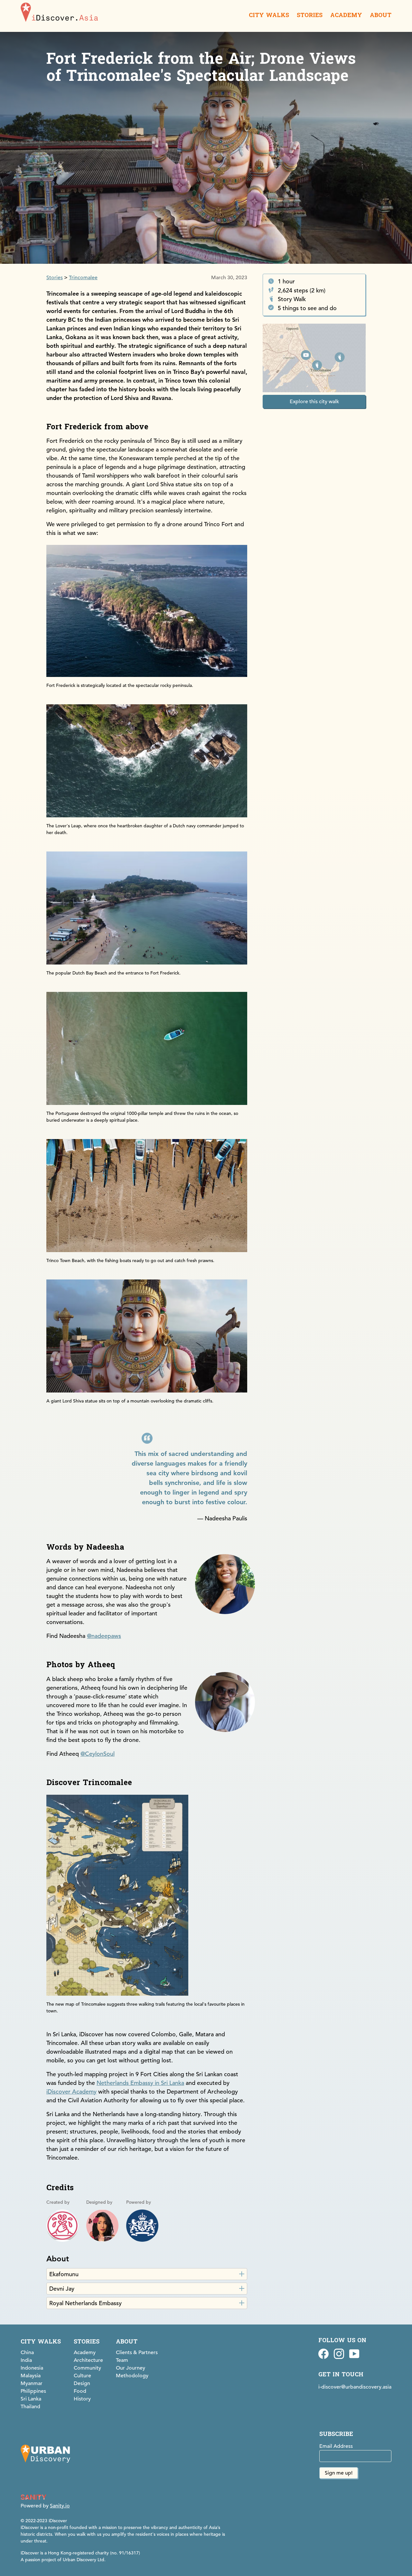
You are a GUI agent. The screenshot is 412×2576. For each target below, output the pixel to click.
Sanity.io (60, 2506)
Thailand (30, 2407)
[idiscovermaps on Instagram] (339, 2355)
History (82, 2399)
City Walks (41, 2342)
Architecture (88, 2360)
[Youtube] (354, 2355)
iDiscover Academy (71, 2091)
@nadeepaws (104, 1636)
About (127, 2342)
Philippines (33, 2391)
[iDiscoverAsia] (59, 13)
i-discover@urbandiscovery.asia (355, 2387)
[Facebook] (323, 2355)
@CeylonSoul (98, 1754)
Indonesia (32, 2368)
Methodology (132, 2376)
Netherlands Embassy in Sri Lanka (140, 2083)
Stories (55, 278)
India (26, 2360)
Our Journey (131, 2368)
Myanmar (32, 2383)
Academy (85, 2353)
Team (122, 2360)
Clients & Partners (137, 2353)
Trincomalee (83, 278)
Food (80, 2391)
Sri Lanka (31, 2399)
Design (82, 2383)
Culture (82, 2376)
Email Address (336, 2446)
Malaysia (31, 2376)
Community (87, 2368)
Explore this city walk (314, 401)
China (27, 2353)
